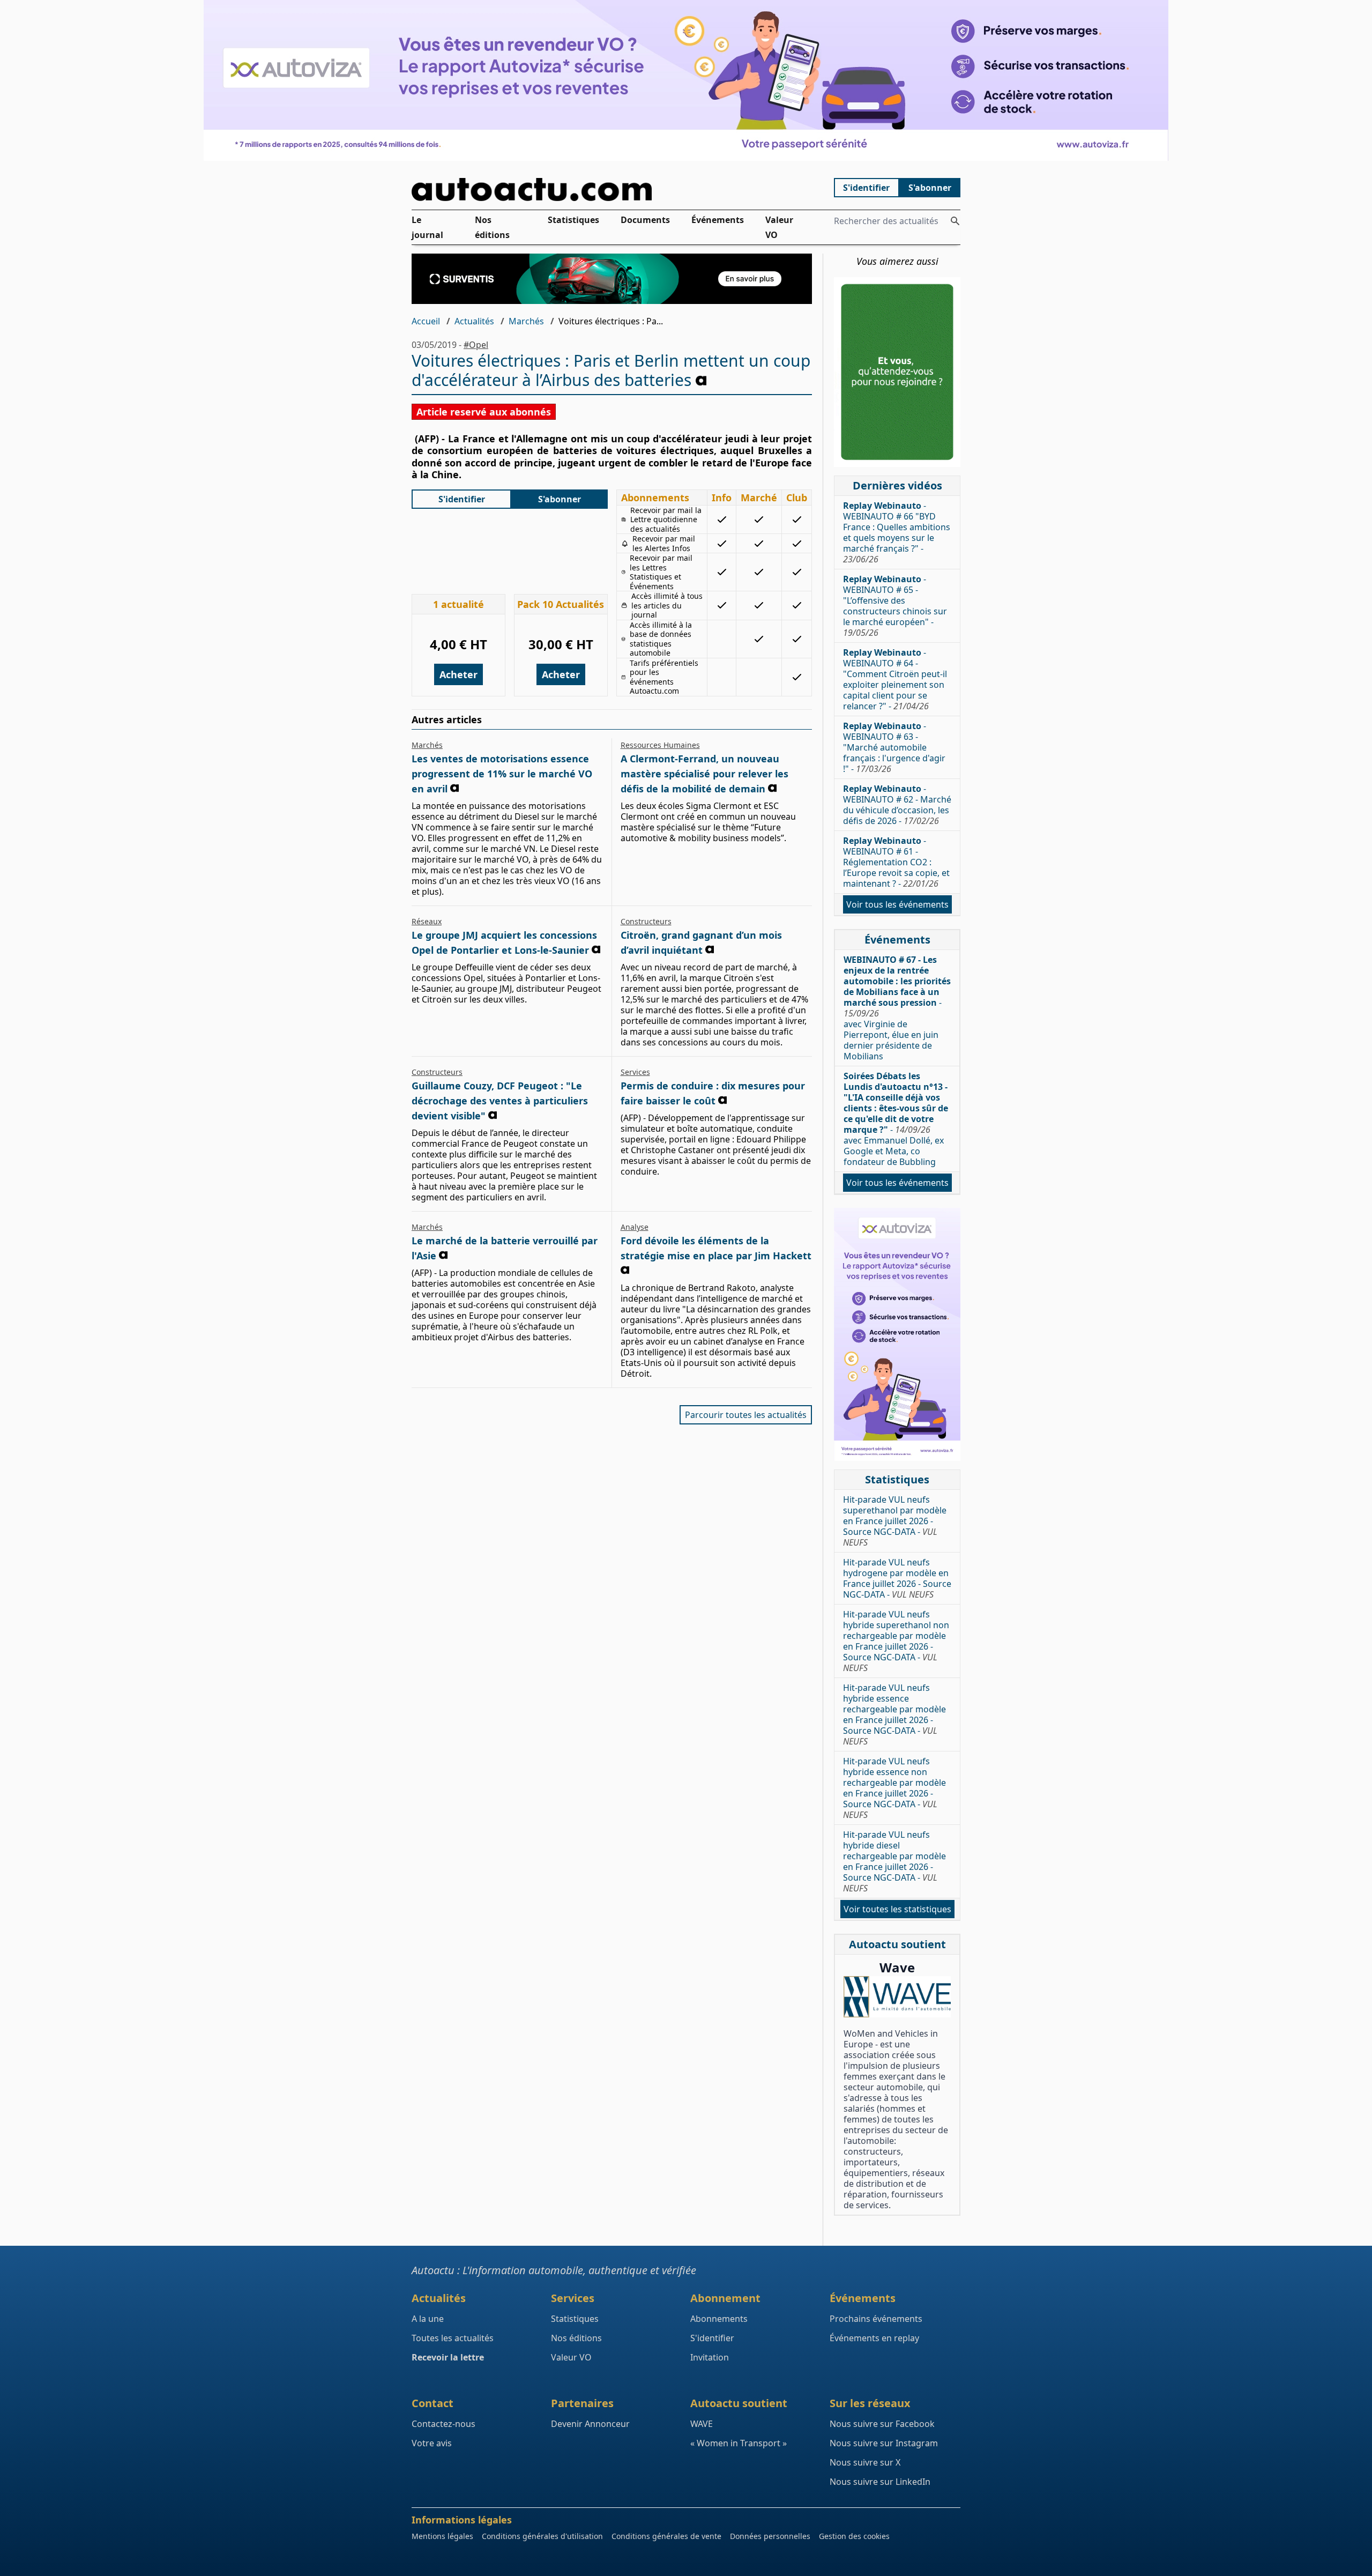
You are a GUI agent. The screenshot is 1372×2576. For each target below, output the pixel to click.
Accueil (426, 321)
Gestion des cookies (854, 2536)
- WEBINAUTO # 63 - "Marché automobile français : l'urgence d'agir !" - (894, 747)
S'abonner (930, 188)
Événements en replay (874, 2338)
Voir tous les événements (897, 904)
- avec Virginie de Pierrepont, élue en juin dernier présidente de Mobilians (897, 1008)
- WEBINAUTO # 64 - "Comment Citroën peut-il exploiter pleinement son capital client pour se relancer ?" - (895, 679)
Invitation (710, 2357)
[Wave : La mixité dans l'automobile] (897, 1997)
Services (635, 1072)
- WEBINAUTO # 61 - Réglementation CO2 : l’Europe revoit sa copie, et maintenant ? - (896, 862)
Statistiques (573, 220)
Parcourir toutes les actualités (746, 1415)
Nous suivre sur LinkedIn (880, 2482)
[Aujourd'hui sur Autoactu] (612, 190)
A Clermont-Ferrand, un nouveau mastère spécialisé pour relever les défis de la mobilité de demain (704, 774)
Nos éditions (492, 227)
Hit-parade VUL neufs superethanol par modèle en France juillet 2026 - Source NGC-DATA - (895, 1521)
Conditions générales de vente (666, 2536)
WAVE (702, 2424)
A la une (428, 2319)
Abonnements (719, 2319)
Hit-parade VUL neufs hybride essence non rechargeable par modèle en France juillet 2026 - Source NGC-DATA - (894, 1788)
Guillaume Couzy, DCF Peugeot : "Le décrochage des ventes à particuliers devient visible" (500, 1101)
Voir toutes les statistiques (897, 1909)
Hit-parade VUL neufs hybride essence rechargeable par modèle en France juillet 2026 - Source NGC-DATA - (894, 1714)
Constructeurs (646, 921)
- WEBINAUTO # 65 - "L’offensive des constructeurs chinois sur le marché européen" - (895, 606)
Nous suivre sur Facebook (882, 2424)
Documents (645, 220)
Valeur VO (779, 227)
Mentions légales (442, 2536)
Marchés (526, 321)
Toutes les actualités (453, 2338)
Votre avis (432, 2443)
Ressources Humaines (660, 745)
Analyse (635, 1227)
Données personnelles (770, 2536)
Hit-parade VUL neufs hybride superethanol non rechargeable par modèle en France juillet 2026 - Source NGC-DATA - (896, 1641)
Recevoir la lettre (448, 2357)
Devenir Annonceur (590, 2424)
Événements (718, 220)
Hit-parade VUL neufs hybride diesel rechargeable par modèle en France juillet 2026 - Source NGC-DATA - (894, 1861)
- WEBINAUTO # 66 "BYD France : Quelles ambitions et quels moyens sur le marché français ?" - (897, 532)
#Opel (476, 345)
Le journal (427, 227)
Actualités (474, 321)
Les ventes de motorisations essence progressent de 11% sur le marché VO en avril (502, 774)
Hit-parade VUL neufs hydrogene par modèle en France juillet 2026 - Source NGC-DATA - (897, 1578)
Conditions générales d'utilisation (542, 2536)
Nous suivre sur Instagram (884, 2443)
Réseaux (427, 921)
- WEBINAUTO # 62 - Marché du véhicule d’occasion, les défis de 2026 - (897, 805)
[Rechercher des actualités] (955, 221)
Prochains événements (876, 2319)
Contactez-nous (443, 2424)
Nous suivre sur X (865, 2462)
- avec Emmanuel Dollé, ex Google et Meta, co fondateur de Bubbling (896, 1119)
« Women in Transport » (739, 2443)
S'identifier (866, 188)
